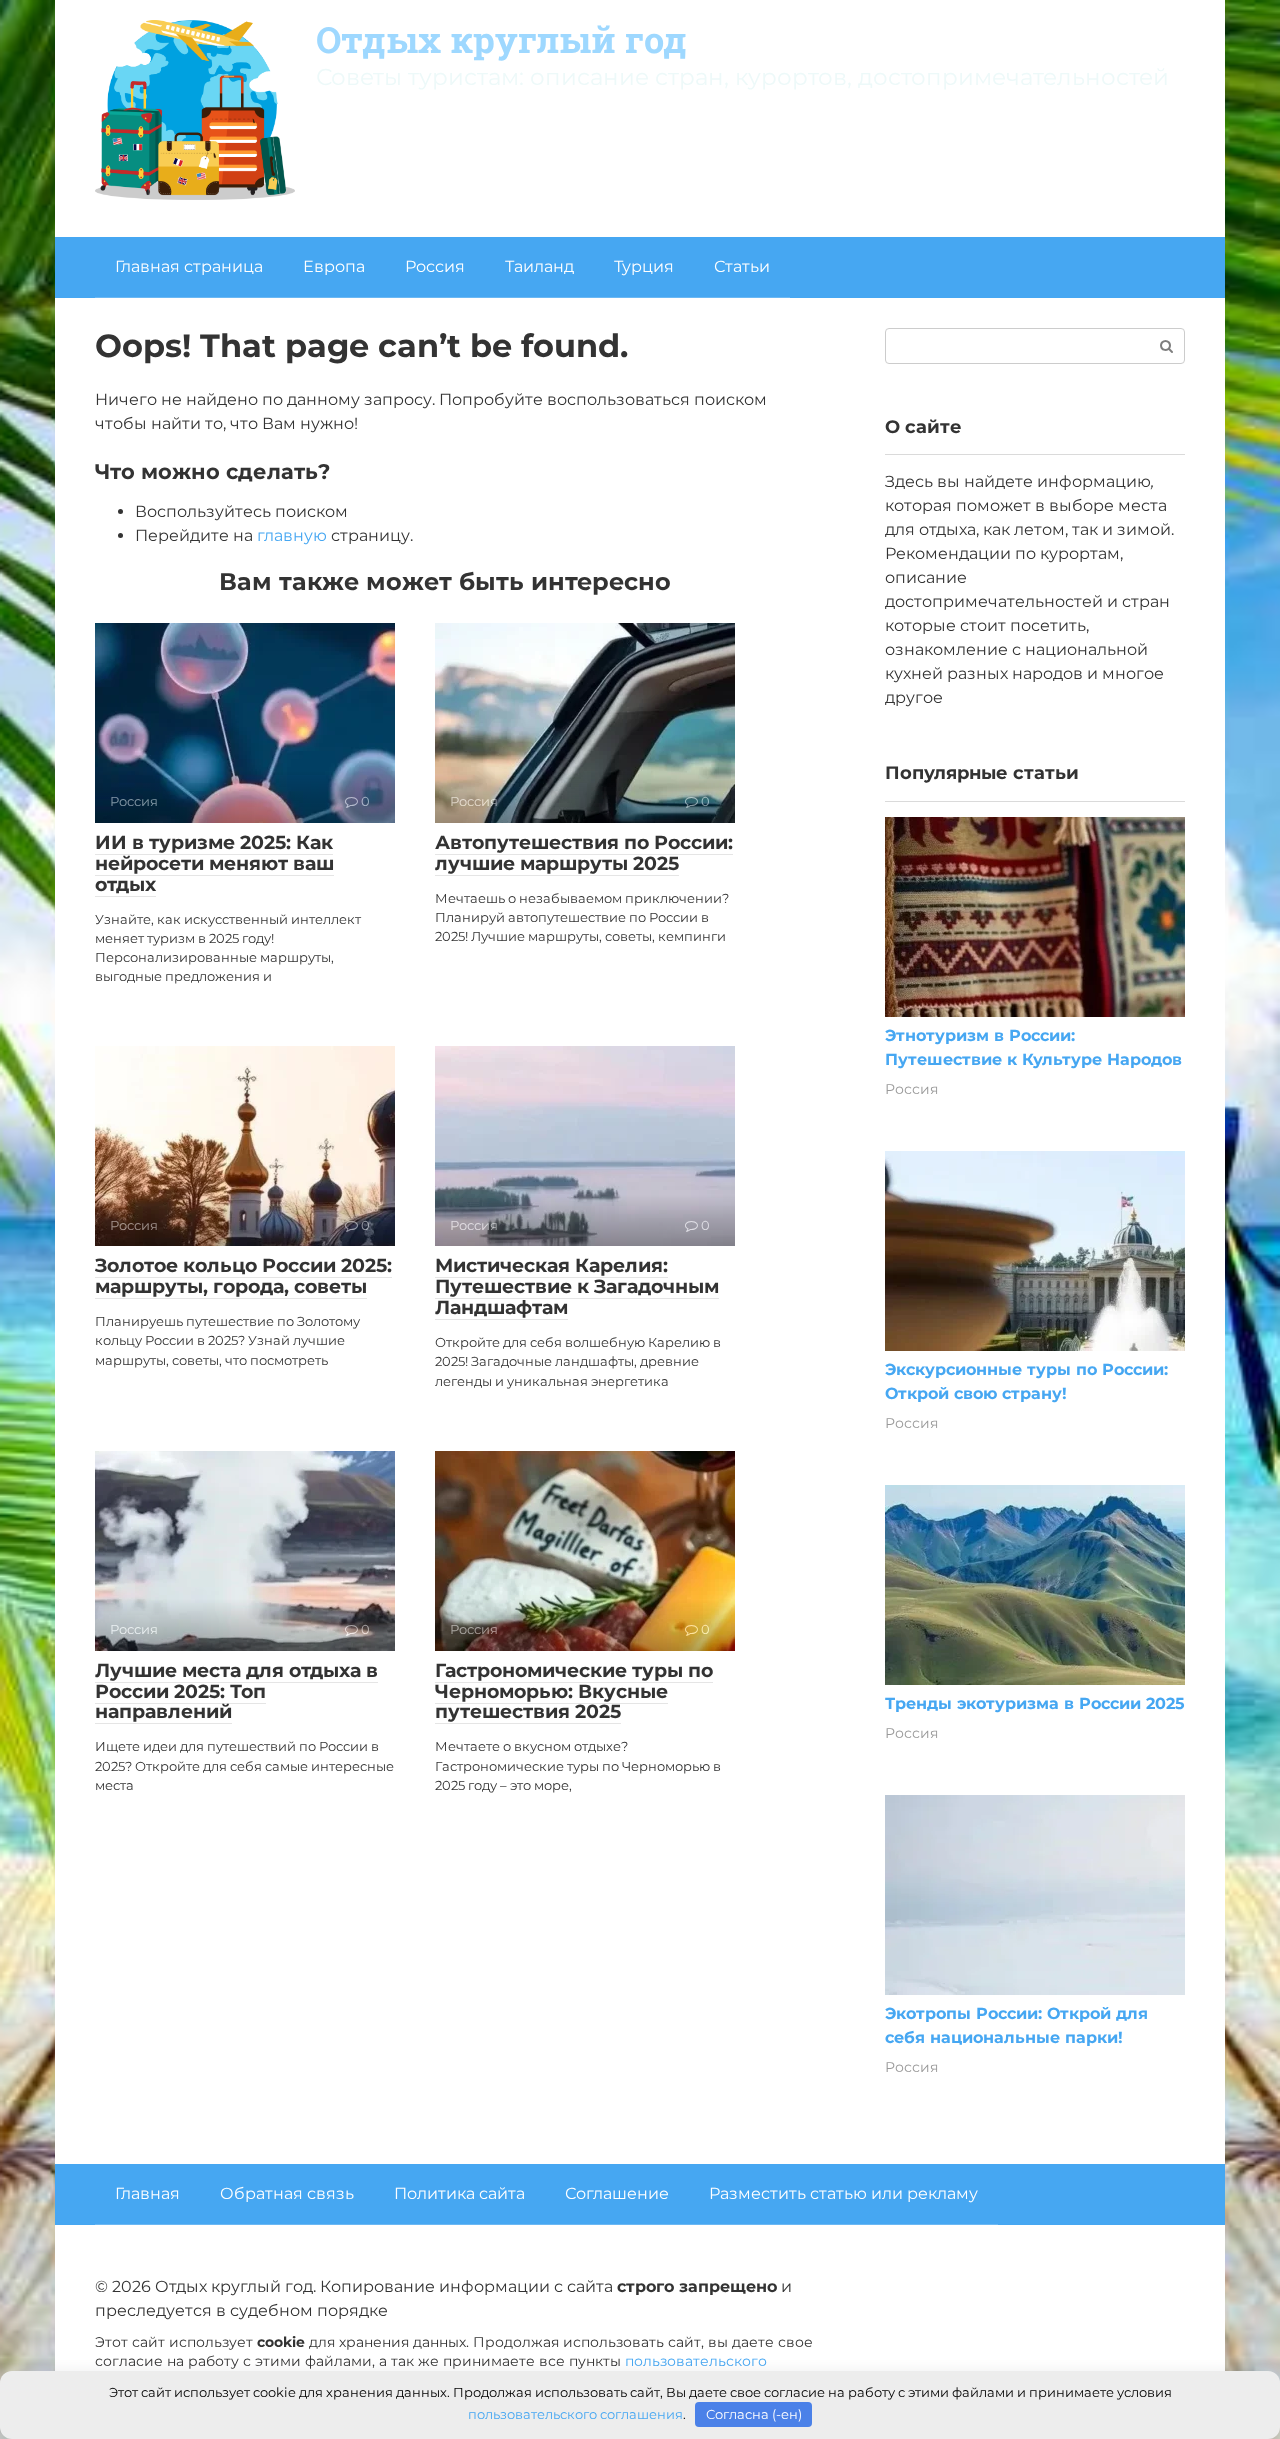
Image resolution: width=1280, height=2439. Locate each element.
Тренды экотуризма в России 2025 (1035, 1703)
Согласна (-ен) (754, 2414)
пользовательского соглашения (575, 2414)
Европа (334, 266)
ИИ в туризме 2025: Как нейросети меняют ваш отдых (214, 863)
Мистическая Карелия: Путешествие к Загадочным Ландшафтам (577, 1286)
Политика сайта (459, 2193)
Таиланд (539, 266)
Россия (435, 266)
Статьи (742, 266)
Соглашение (617, 2193)
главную (292, 535)
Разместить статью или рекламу (843, 2193)
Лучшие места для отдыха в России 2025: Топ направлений (236, 1691)
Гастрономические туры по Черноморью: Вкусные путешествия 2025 (574, 1691)
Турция (644, 266)
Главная (147, 2193)
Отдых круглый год (501, 39)
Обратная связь (287, 2193)
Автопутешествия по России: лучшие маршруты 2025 (584, 853)
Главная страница (189, 266)
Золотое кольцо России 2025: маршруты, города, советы (243, 1276)
